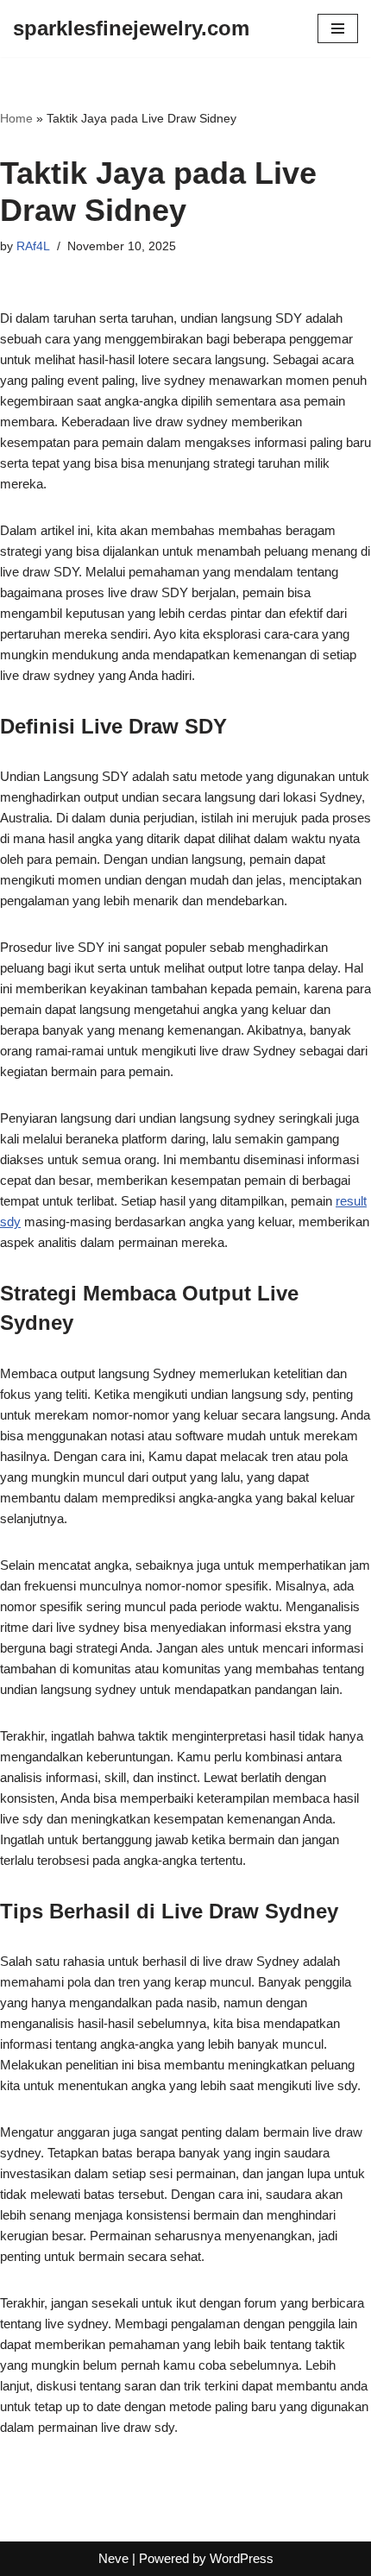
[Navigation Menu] (338, 28)
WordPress (242, 2558)
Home (16, 118)
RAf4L (33, 246)
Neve (113, 2558)
